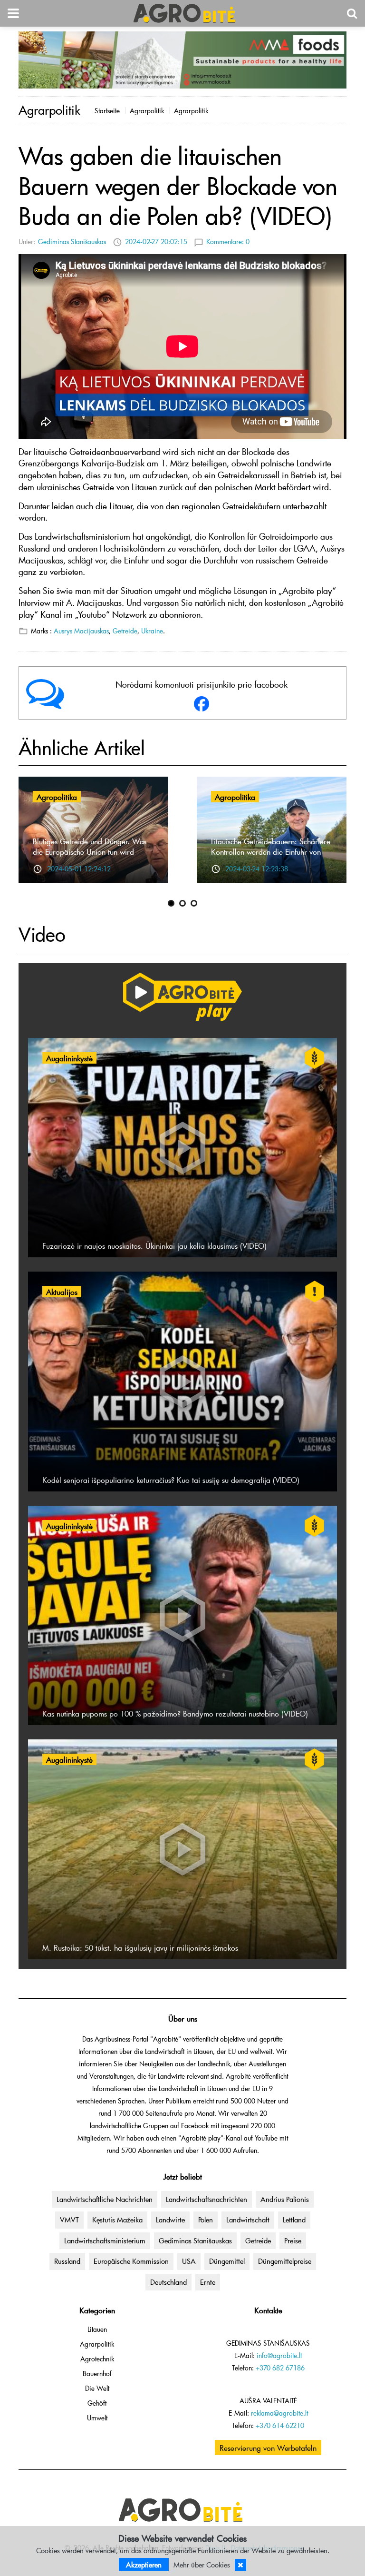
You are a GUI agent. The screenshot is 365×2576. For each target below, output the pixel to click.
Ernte (208, 2282)
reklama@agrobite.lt (279, 2413)
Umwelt (97, 2418)
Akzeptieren (144, 2565)
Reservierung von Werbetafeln (268, 2448)
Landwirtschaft (248, 2220)
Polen (206, 2220)
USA (189, 2261)
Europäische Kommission (131, 2261)
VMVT (69, 2220)
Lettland (294, 2220)
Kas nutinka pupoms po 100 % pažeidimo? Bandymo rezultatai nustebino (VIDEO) (175, 1713)
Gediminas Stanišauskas (72, 242)
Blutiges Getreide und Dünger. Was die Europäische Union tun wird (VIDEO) (90, 851)
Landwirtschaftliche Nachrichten (105, 2199)
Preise (293, 2240)
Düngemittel (227, 2261)
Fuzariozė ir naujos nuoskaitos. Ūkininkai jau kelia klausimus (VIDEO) (154, 1245)
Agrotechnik (97, 2359)
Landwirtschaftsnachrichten (207, 2199)
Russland (67, 2261)
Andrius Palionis (285, 2199)
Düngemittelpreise (285, 2261)
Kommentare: (228, 242)
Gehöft (97, 2403)
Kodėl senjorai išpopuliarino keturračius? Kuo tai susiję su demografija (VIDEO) (171, 1480)
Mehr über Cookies (202, 2565)
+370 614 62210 (280, 2425)
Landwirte (170, 2220)
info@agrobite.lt (279, 2355)
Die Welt (97, 2388)
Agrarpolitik (147, 111)
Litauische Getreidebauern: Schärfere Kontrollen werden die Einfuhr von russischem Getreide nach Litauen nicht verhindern (271, 857)
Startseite (107, 111)
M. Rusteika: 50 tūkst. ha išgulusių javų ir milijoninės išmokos (140, 1947)
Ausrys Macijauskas (81, 631)
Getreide (125, 631)
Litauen (97, 2329)
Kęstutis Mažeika (117, 2220)
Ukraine (152, 631)
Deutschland (168, 2282)
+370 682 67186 (280, 2368)
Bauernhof (97, 2374)
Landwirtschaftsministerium (105, 2240)
